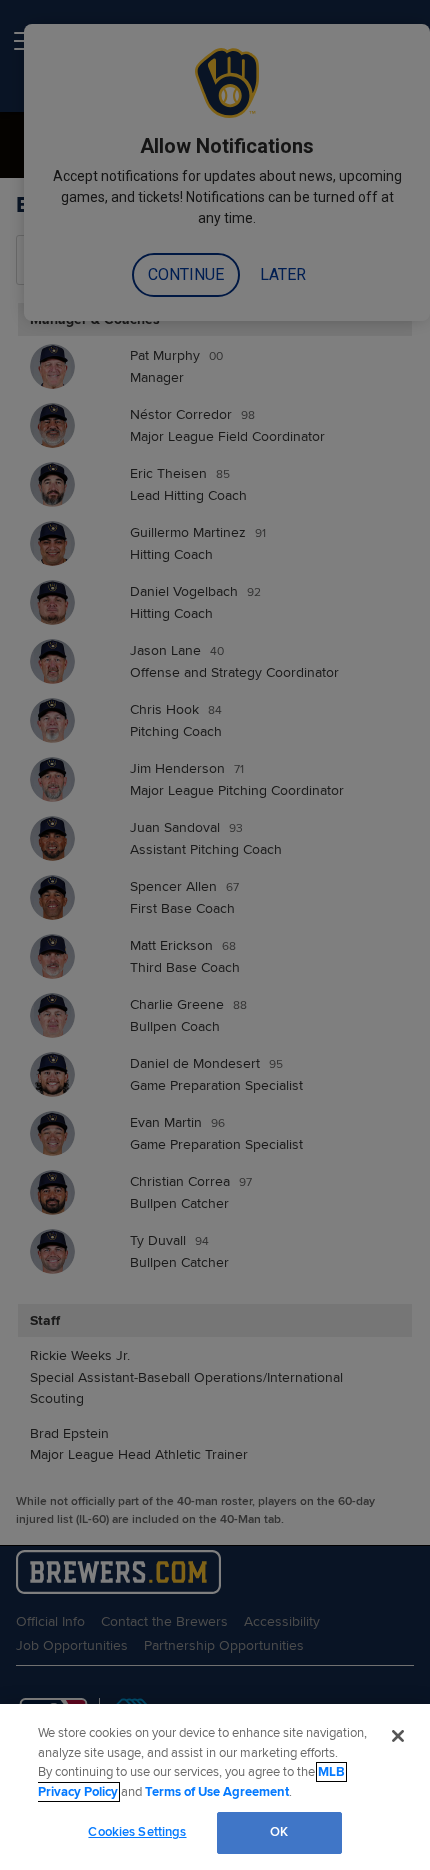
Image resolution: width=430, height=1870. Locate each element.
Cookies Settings (137, 1832)
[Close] (398, 1736)
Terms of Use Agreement (217, 1792)
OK (279, 1832)
